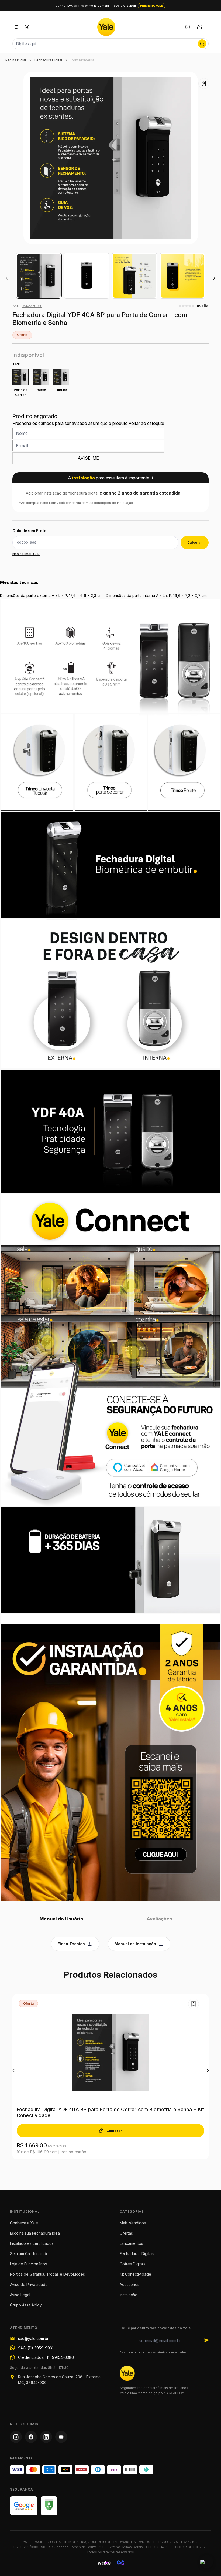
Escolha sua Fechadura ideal (35, 2233)
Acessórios (130, 2284)
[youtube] (61, 2437)
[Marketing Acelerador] (121, 2563)
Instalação (129, 2295)
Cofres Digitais (133, 2264)
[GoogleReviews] (24, 2506)
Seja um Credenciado (29, 2254)
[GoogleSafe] (49, 2506)
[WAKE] (104, 2563)
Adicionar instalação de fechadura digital (103, 493)
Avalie (203, 306)
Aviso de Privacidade (29, 2284)
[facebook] (31, 2437)
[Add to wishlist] (204, 83)
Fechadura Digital (48, 60)
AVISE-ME (88, 458)
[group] (39, 276)
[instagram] (16, 2437)
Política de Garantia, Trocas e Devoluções (47, 2274)
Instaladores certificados (32, 2243)
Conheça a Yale (24, 2223)
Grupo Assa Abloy (26, 2305)
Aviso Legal (20, 2295)
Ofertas (126, 2233)
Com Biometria (82, 60)
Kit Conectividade (135, 2274)
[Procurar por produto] (202, 44)
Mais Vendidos (133, 2223)
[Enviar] (207, 2340)
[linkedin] (46, 2437)
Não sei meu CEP (26, 554)
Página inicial (16, 60)
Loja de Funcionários (28, 2264)
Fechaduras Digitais (137, 2254)
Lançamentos (131, 2243)
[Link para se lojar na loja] (188, 27)
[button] (214, 278)
